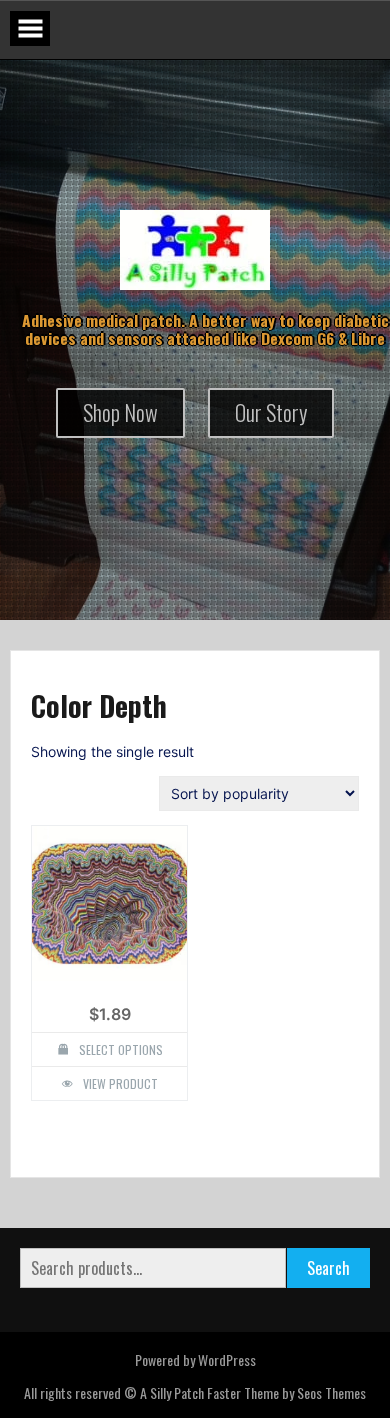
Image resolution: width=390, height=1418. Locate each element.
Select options (121, 1049)
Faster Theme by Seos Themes (286, 1392)
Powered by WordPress (195, 1359)
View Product (120, 1083)
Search (328, 1268)
